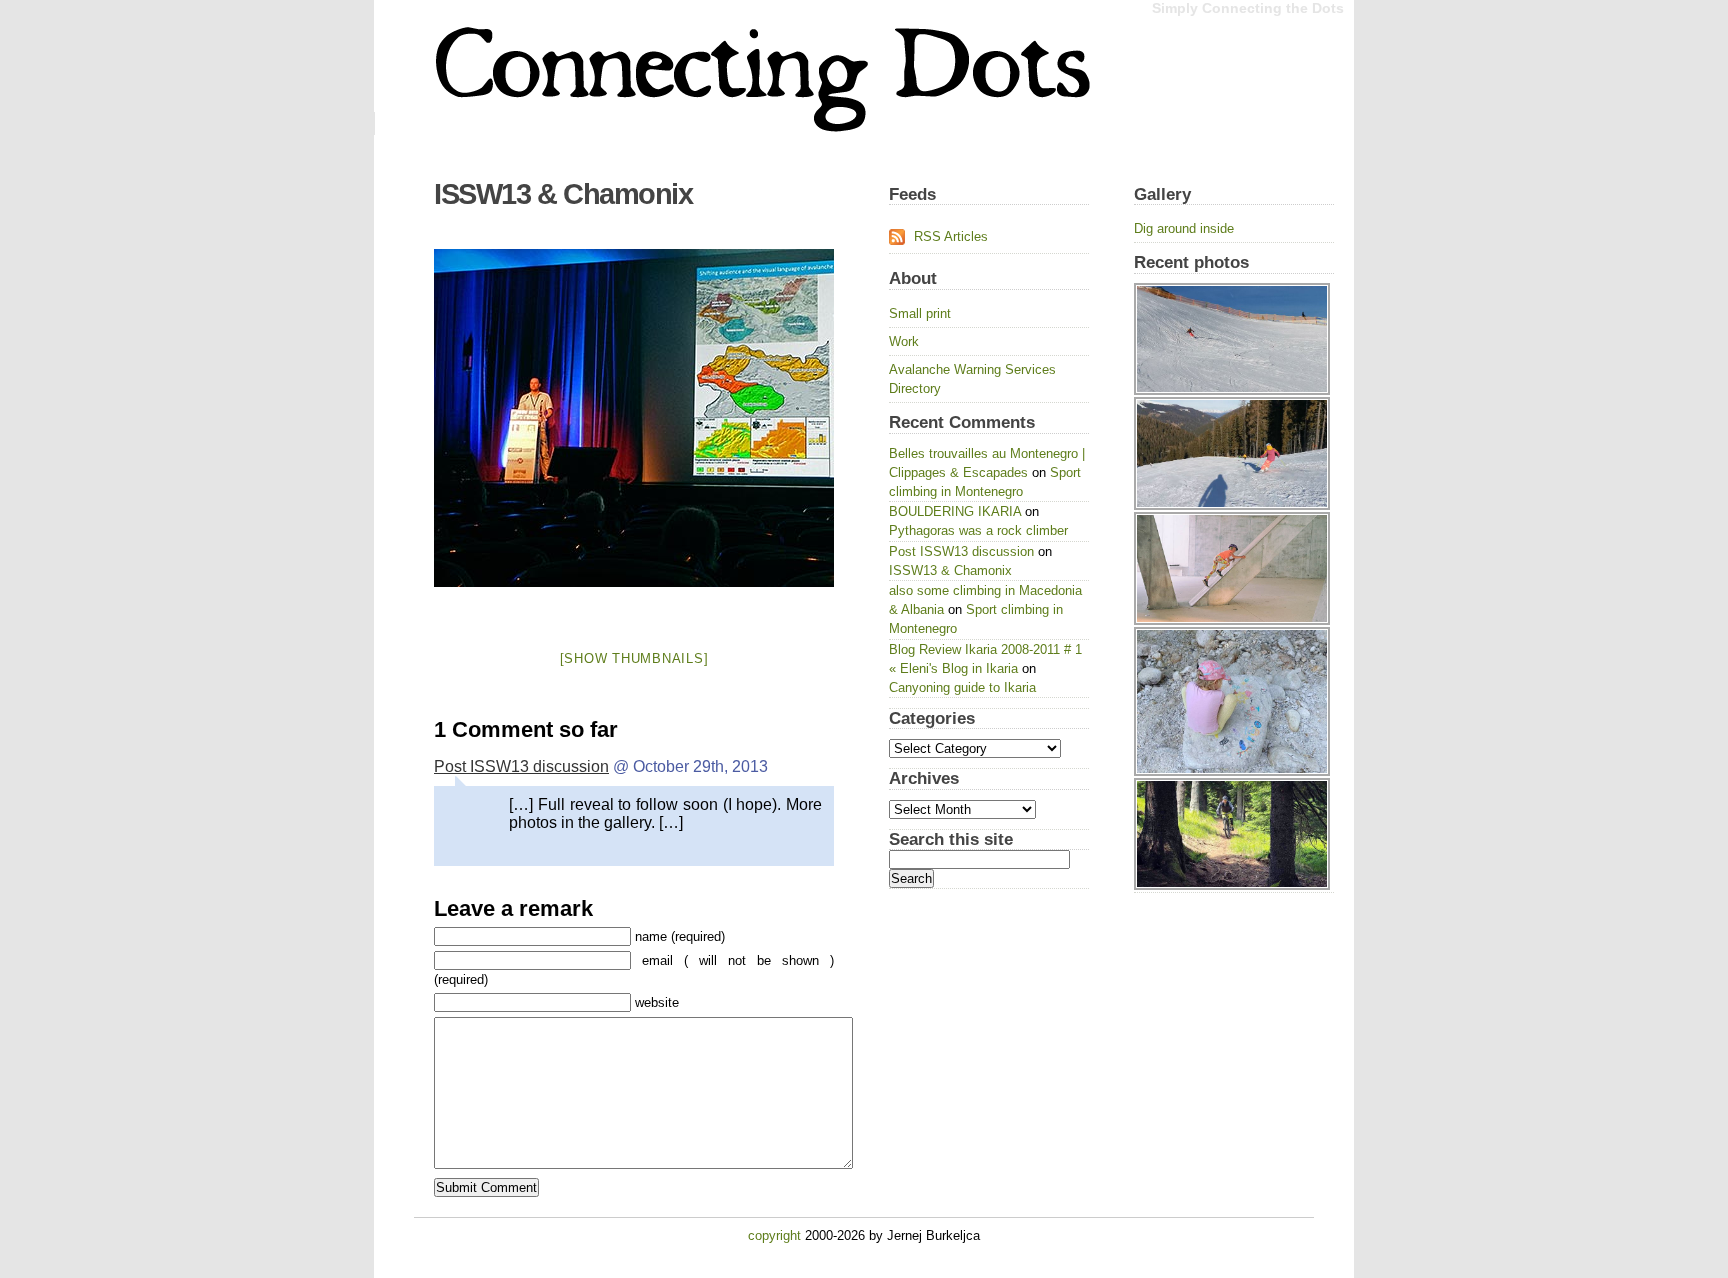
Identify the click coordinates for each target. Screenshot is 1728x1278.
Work (904, 341)
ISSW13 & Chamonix (563, 194)
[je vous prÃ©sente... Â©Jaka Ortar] (634, 418)
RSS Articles (951, 236)
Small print (920, 313)
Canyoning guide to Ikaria (962, 687)
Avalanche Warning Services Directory (972, 379)
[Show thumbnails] (634, 658)
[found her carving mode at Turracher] (1234, 283)
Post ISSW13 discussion (521, 766)
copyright (774, 1235)
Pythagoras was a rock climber (978, 530)
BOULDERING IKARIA (955, 511)
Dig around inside (1184, 228)
